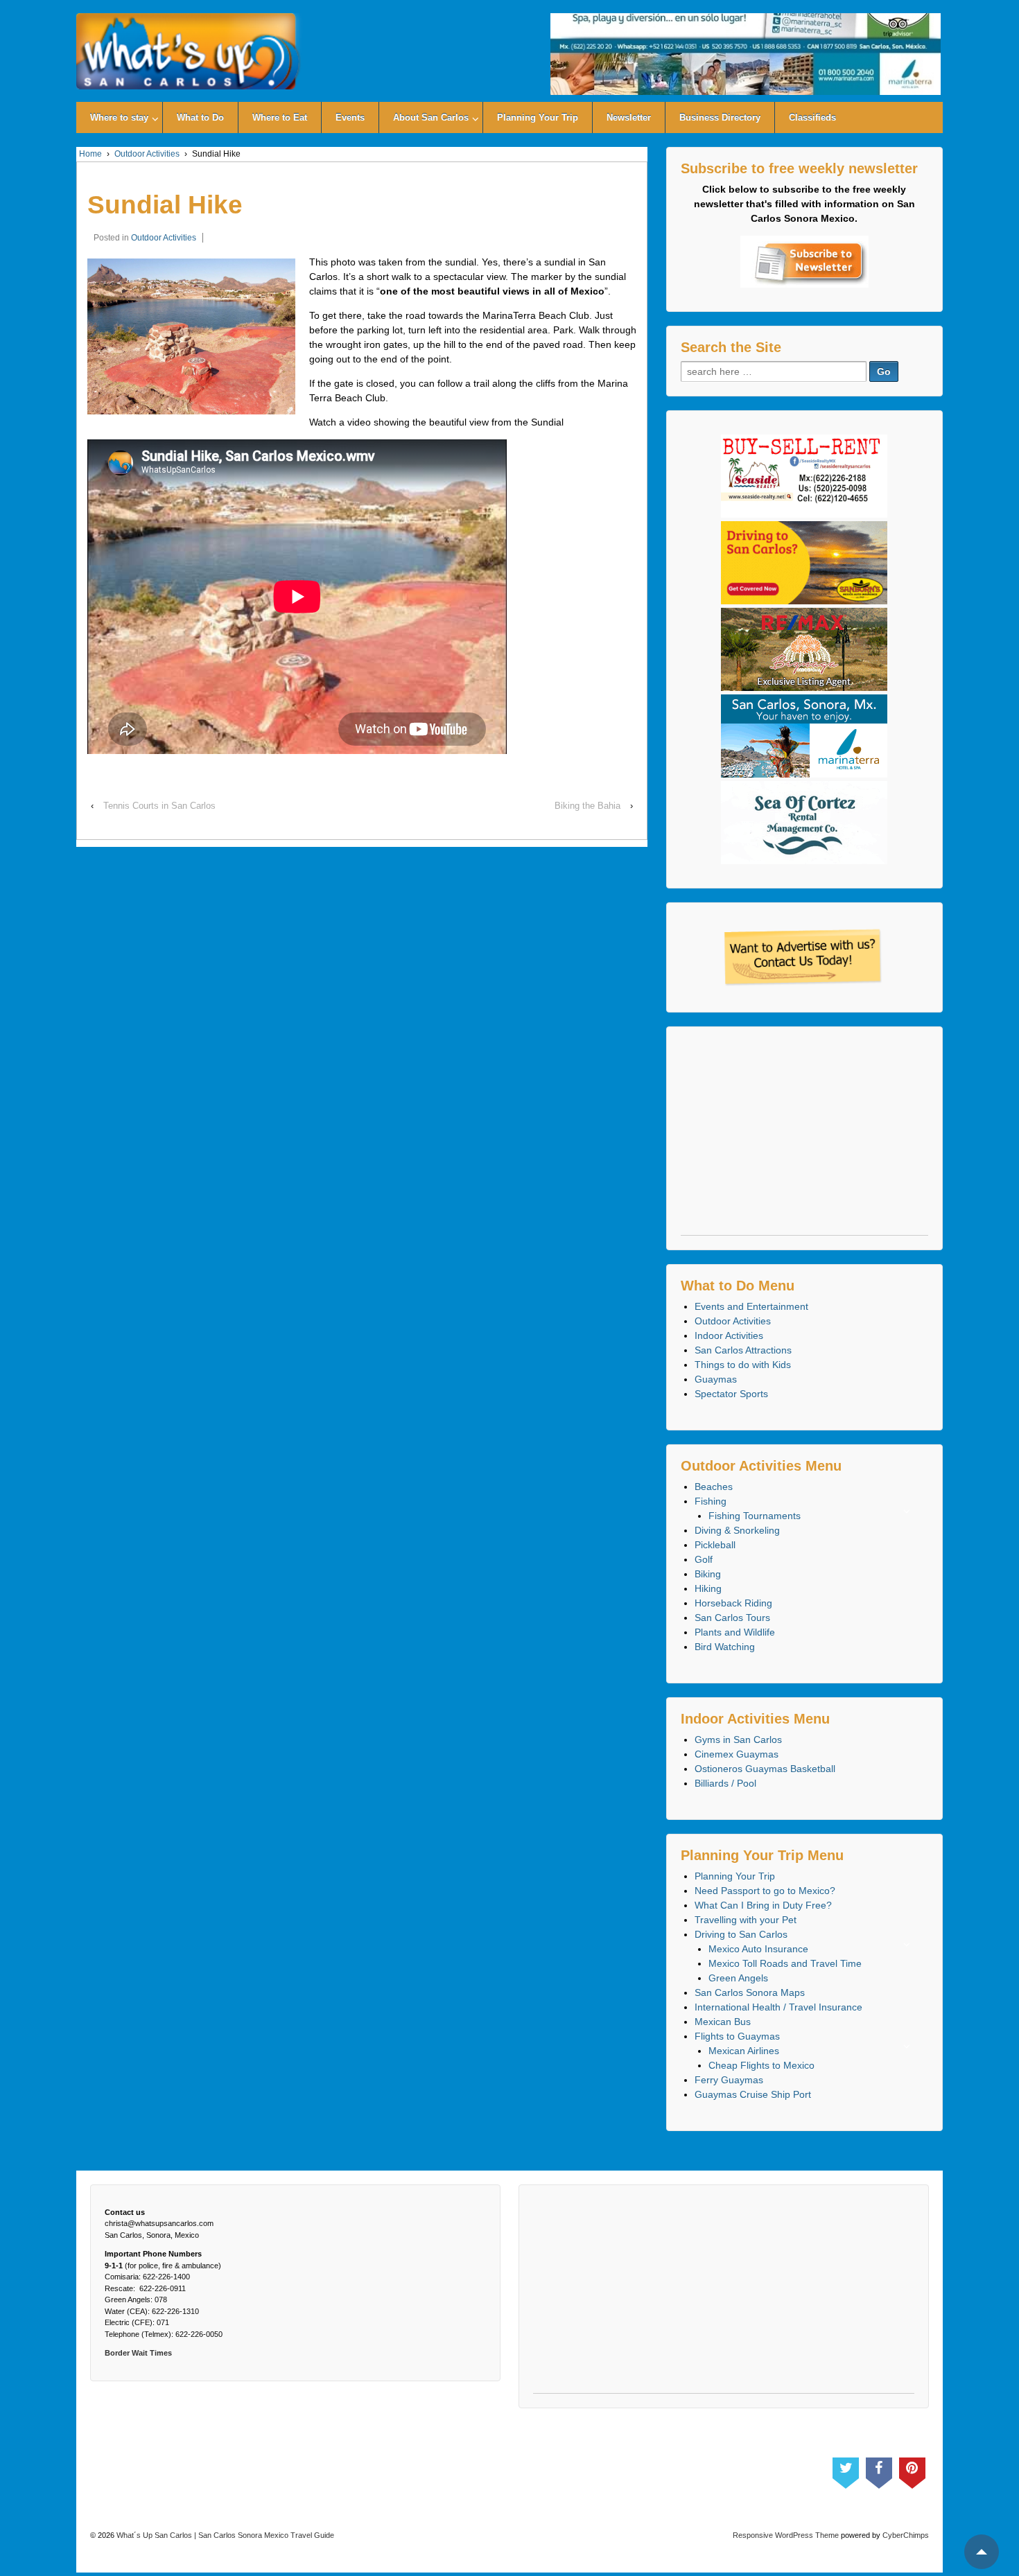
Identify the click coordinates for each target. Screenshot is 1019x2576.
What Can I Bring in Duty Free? (763, 1905)
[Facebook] (879, 2470)
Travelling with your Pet (746, 1920)
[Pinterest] (912, 2470)
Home (90, 154)
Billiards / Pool (725, 1783)
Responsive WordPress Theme (786, 2535)
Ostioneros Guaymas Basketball (765, 1769)
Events (350, 117)
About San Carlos (431, 117)
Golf (704, 1559)
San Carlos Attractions (743, 1350)
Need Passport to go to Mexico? (765, 1891)
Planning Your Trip (538, 117)
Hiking (708, 1588)
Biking (708, 1574)
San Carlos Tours (732, 1618)
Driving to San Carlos (741, 1934)
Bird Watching (725, 1647)
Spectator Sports (731, 1394)
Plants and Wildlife (735, 1632)
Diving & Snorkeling (737, 1530)
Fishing (711, 1501)
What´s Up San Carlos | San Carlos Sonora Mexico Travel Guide (224, 2535)
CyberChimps (906, 2535)
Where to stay (119, 117)
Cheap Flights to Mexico (761, 2065)
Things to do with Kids (743, 1365)
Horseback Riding (733, 1603)
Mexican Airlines (744, 2051)
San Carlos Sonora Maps (750, 1992)
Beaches (714, 1487)
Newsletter (629, 117)
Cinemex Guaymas (737, 1754)
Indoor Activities (729, 1335)
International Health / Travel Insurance (778, 2007)
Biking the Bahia (587, 806)
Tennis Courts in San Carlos (159, 806)
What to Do (200, 117)
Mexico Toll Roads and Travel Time (785, 1963)
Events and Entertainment (751, 1306)
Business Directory (720, 117)
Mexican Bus (723, 2022)
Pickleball (715, 1545)
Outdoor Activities (147, 154)
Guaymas (716, 1379)
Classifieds (812, 117)
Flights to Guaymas (737, 2036)
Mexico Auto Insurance (758, 1949)
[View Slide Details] (745, 54)
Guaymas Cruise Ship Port (753, 2094)
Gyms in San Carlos (738, 1740)
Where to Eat (280, 117)
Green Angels (738, 1978)
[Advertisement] (804, 1138)
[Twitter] (846, 2470)
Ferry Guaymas (729, 2080)
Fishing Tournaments (755, 1516)
